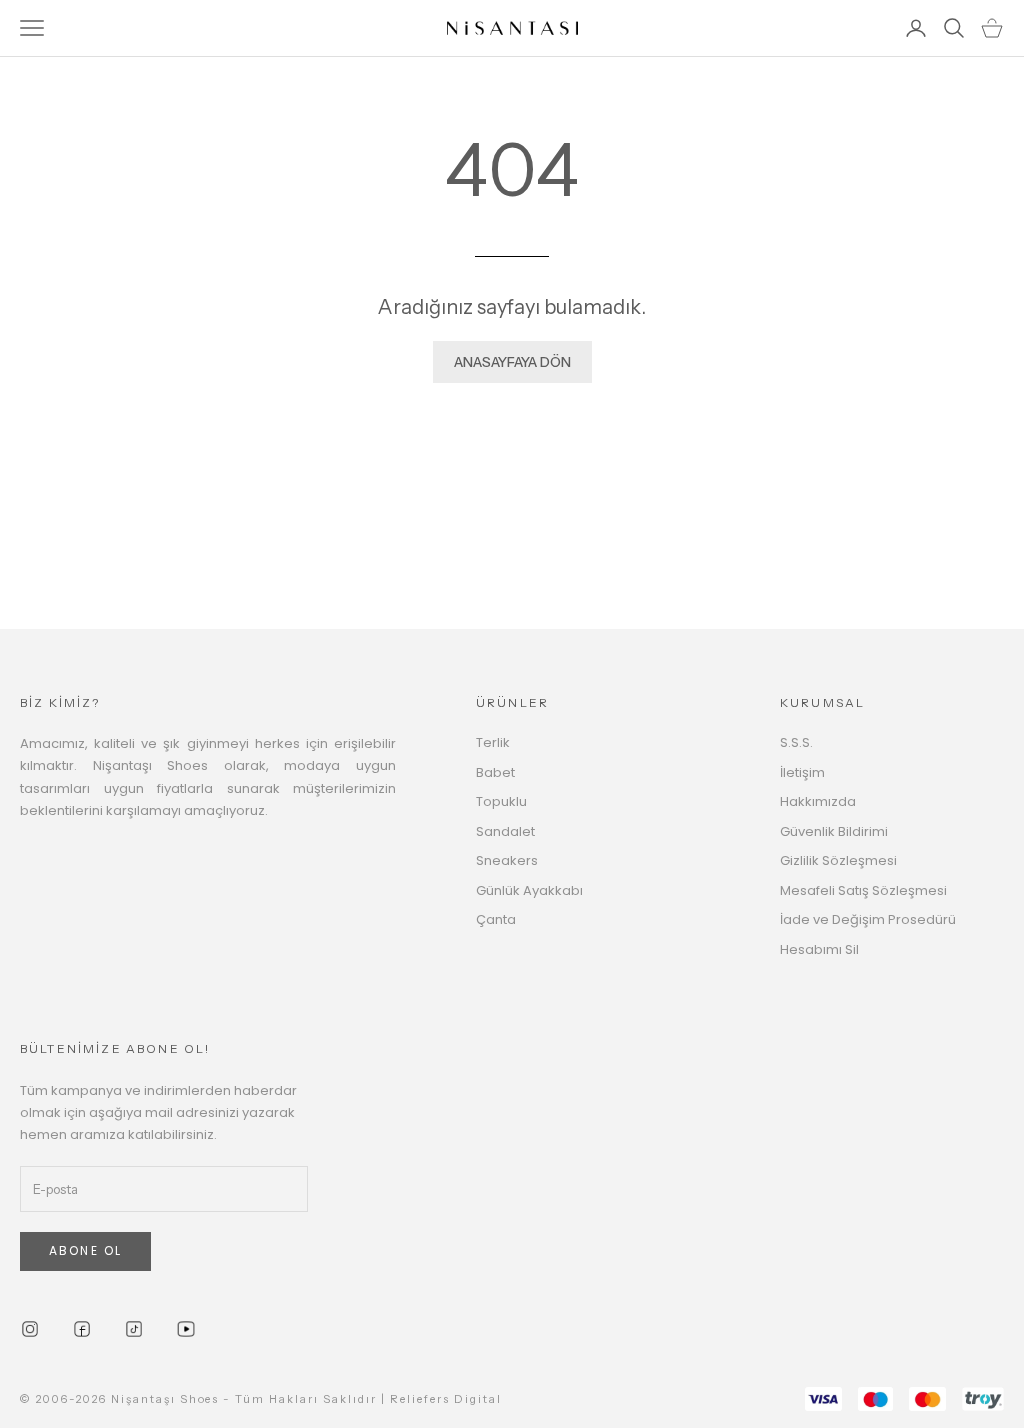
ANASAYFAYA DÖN (512, 362)
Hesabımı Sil (819, 949)
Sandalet (505, 831)
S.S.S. (796, 742)
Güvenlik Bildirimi (834, 831)
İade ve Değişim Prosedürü (868, 919)
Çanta (496, 919)
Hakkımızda (818, 801)
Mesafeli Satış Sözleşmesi (863, 890)
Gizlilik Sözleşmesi (838, 860)
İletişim (802, 772)
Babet (495, 772)
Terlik (493, 742)
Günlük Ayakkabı (529, 890)
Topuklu (501, 801)
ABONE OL (85, 1250)
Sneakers (507, 860)
